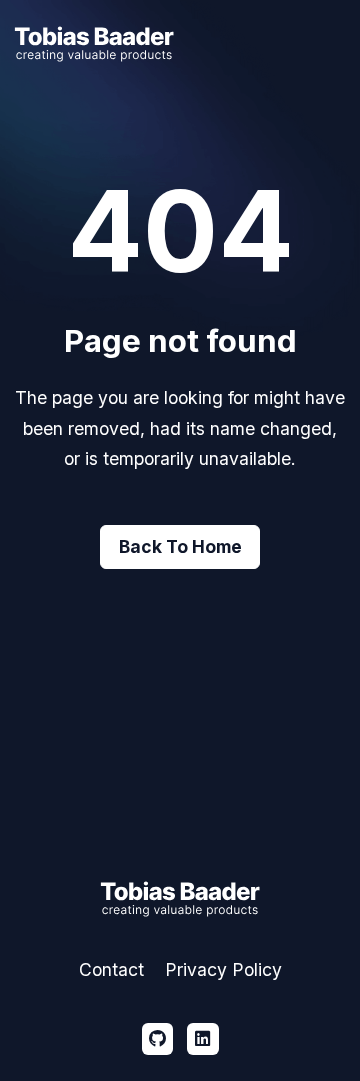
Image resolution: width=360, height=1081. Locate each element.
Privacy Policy (223, 969)
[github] (158, 1039)
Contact (111, 969)
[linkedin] (203, 1039)
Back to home (180, 546)
